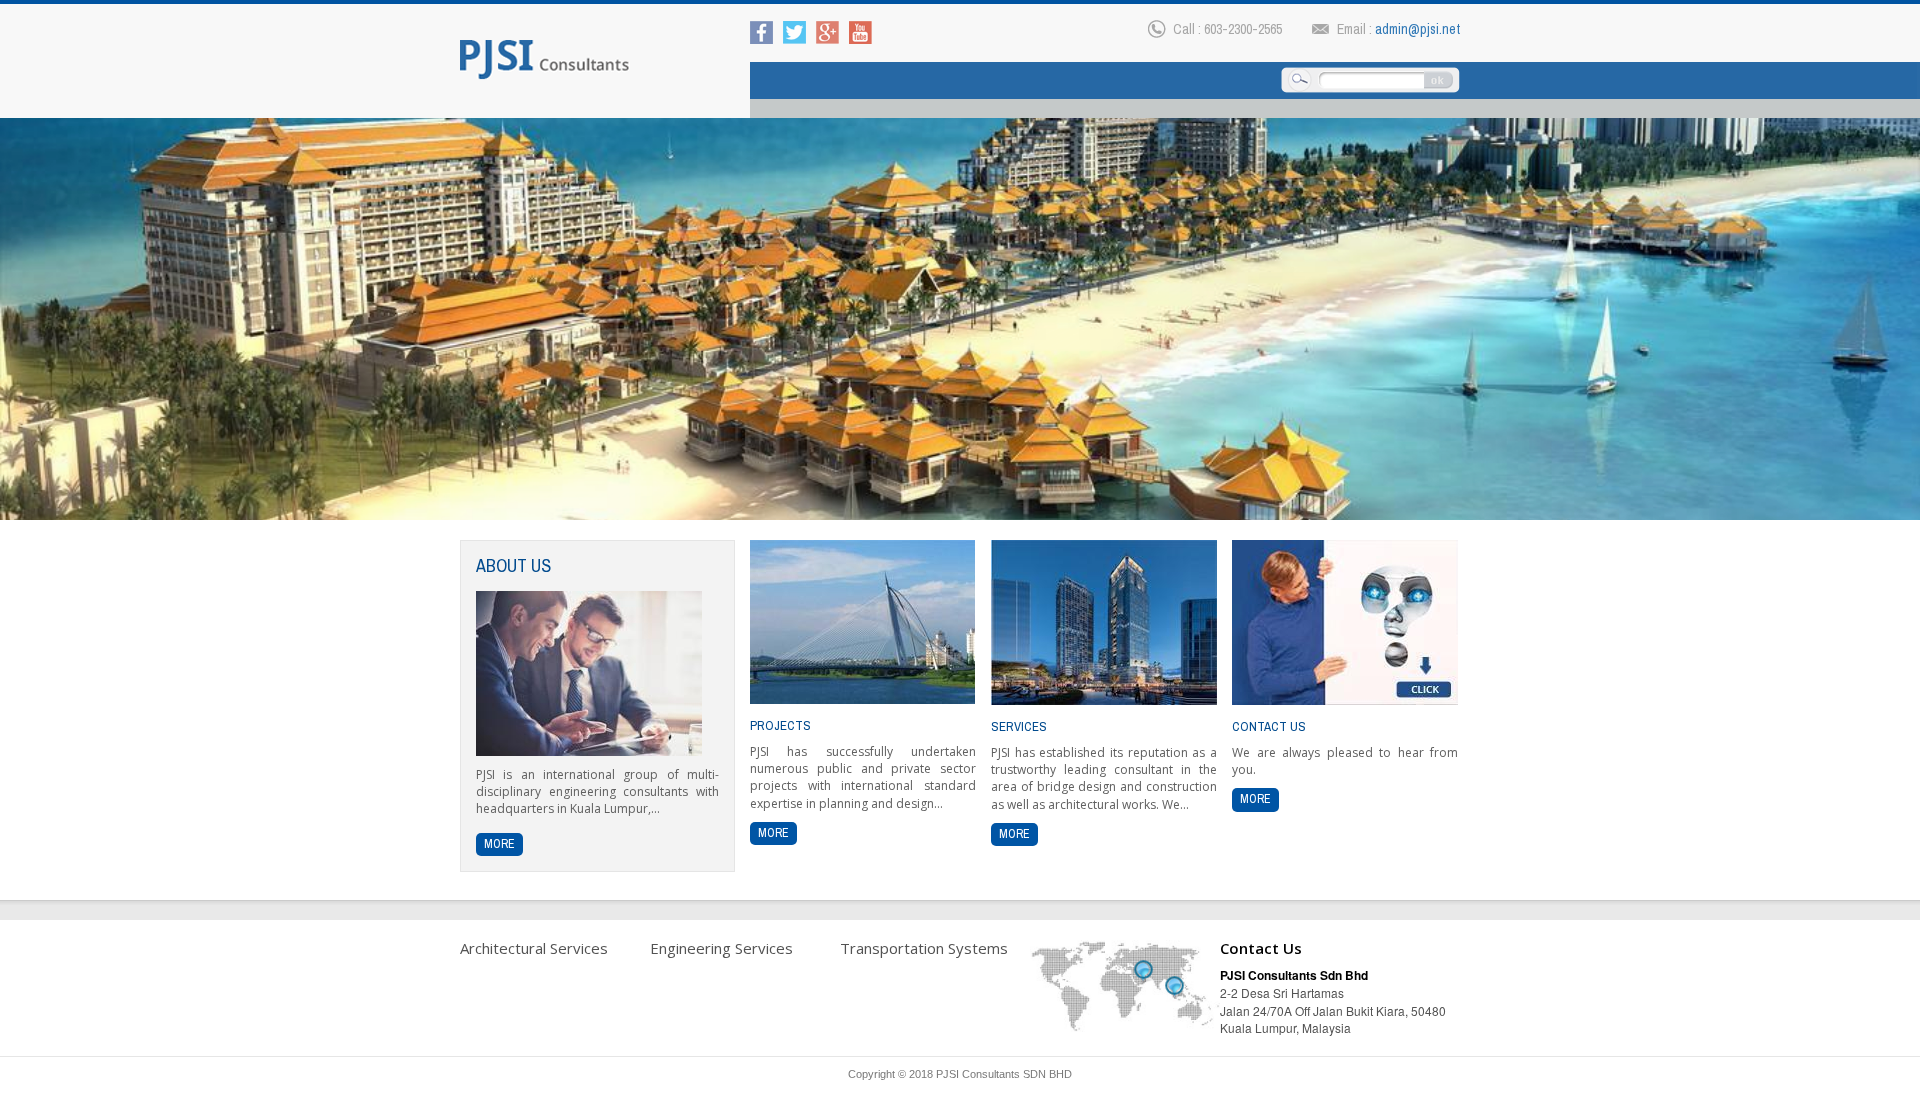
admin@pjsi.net (1417, 29)
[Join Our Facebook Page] (761, 30)
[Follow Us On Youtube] (860, 30)
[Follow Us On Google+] (827, 30)
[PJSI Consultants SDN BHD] (545, 58)
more (499, 844)
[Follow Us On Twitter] (794, 30)
